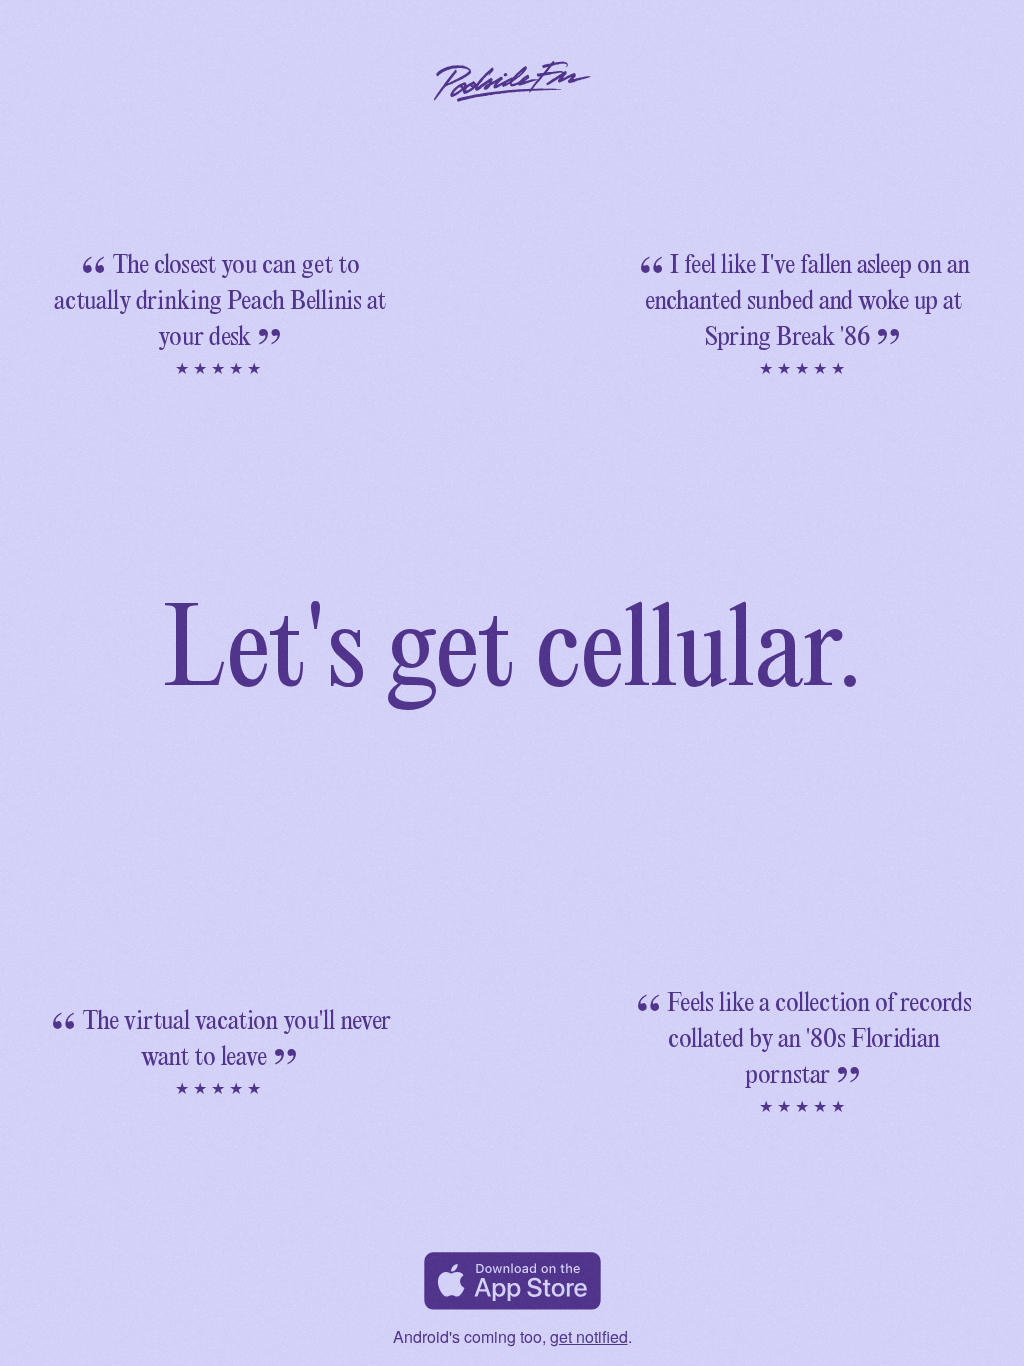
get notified (589, 1336)
